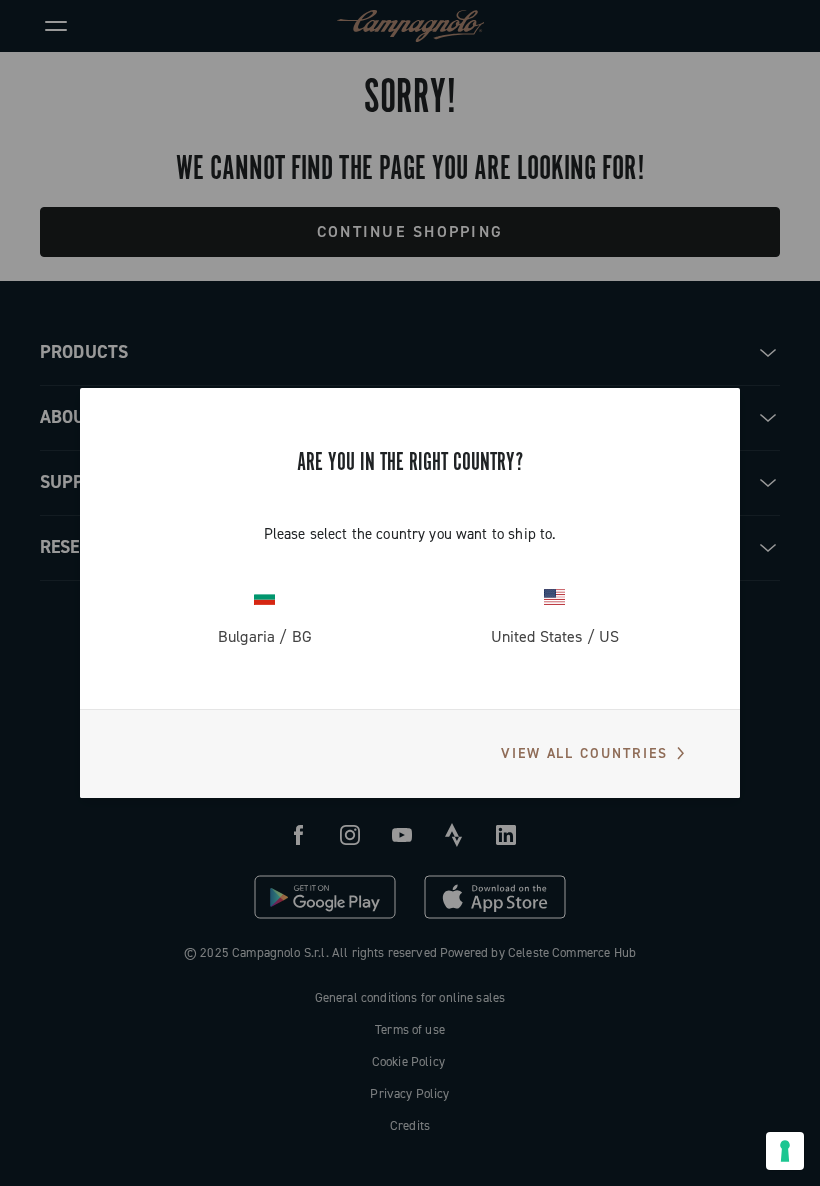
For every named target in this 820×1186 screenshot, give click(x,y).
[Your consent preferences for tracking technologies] (785, 1151)
